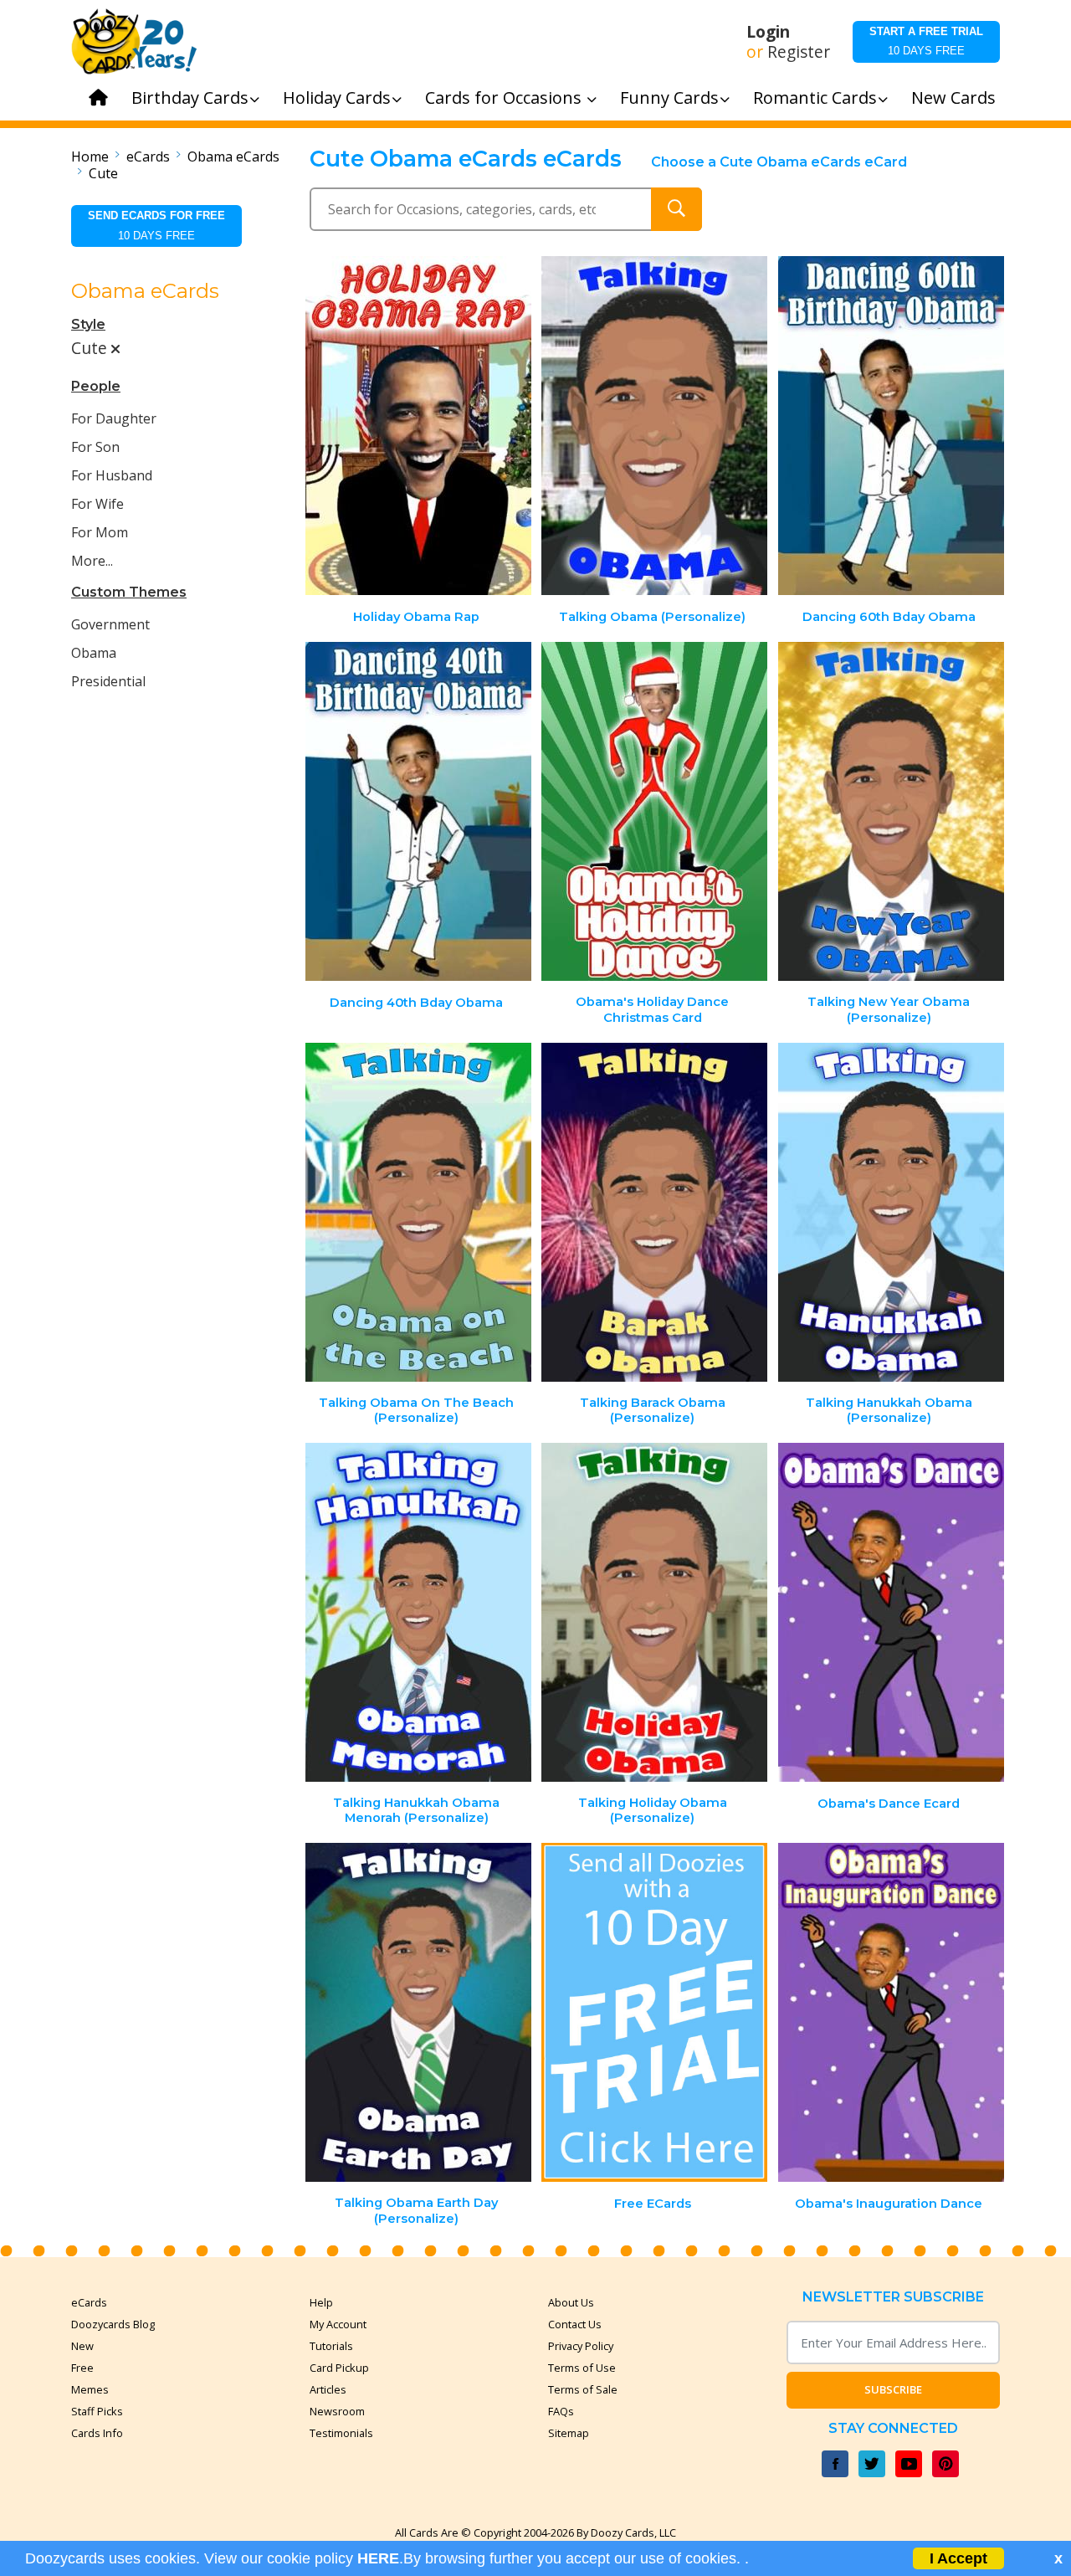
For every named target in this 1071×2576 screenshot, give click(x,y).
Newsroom (337, 2411)
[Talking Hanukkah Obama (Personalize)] (891, 1212)
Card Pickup (339, 2368)
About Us (571, 2302)
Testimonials (341, 2433)
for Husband (112, 475)
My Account (338, 2324)
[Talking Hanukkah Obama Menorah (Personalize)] (418, 1612)
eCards (148, 157)
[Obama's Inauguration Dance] (891, 2012)
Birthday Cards (190, 97)
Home (90, 157)
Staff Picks (97, 2411)
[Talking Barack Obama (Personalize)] (654, 1212)
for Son (95, 447)
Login (768, 32)
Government (110, 624)
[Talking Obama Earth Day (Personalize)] (418, 2012)
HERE (378, 2558)
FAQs (561, 2411)
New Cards (953, 97)
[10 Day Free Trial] (654, 2012)
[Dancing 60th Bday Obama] (891, 426)
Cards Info (97, 2433)
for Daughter (114, 418)
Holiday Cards (337, 97)
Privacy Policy (581, 2346)
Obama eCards (233, 157)
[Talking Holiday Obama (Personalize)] (654, 1612)
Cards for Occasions (505, 97)
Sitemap (569, 2433)
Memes (90, 2389)
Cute (103, 173)
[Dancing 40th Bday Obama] (418, 811)
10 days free (926, 41)
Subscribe (893, 2389)
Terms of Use (582, 2368)
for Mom (100, 532)
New (82, 2346)
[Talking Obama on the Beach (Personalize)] (418, 1212)
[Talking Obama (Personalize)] (654, 426)
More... (92, 561)
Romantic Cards (815, 97)
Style (88, 324)
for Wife (97, 504)
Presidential (108, 681)
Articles (328, 2389)
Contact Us (575, 2324)
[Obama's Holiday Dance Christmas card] (654, 811)
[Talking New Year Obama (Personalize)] (891, 811)
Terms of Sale (583, 2389)
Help (321, 2302)
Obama (94, 653)
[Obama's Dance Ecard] (891, 1612)
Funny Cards (669, 97)
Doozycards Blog (113, 2324)
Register (799, 52)
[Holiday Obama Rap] (418, 426)
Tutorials (331, 2346)
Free (82, 2368)
